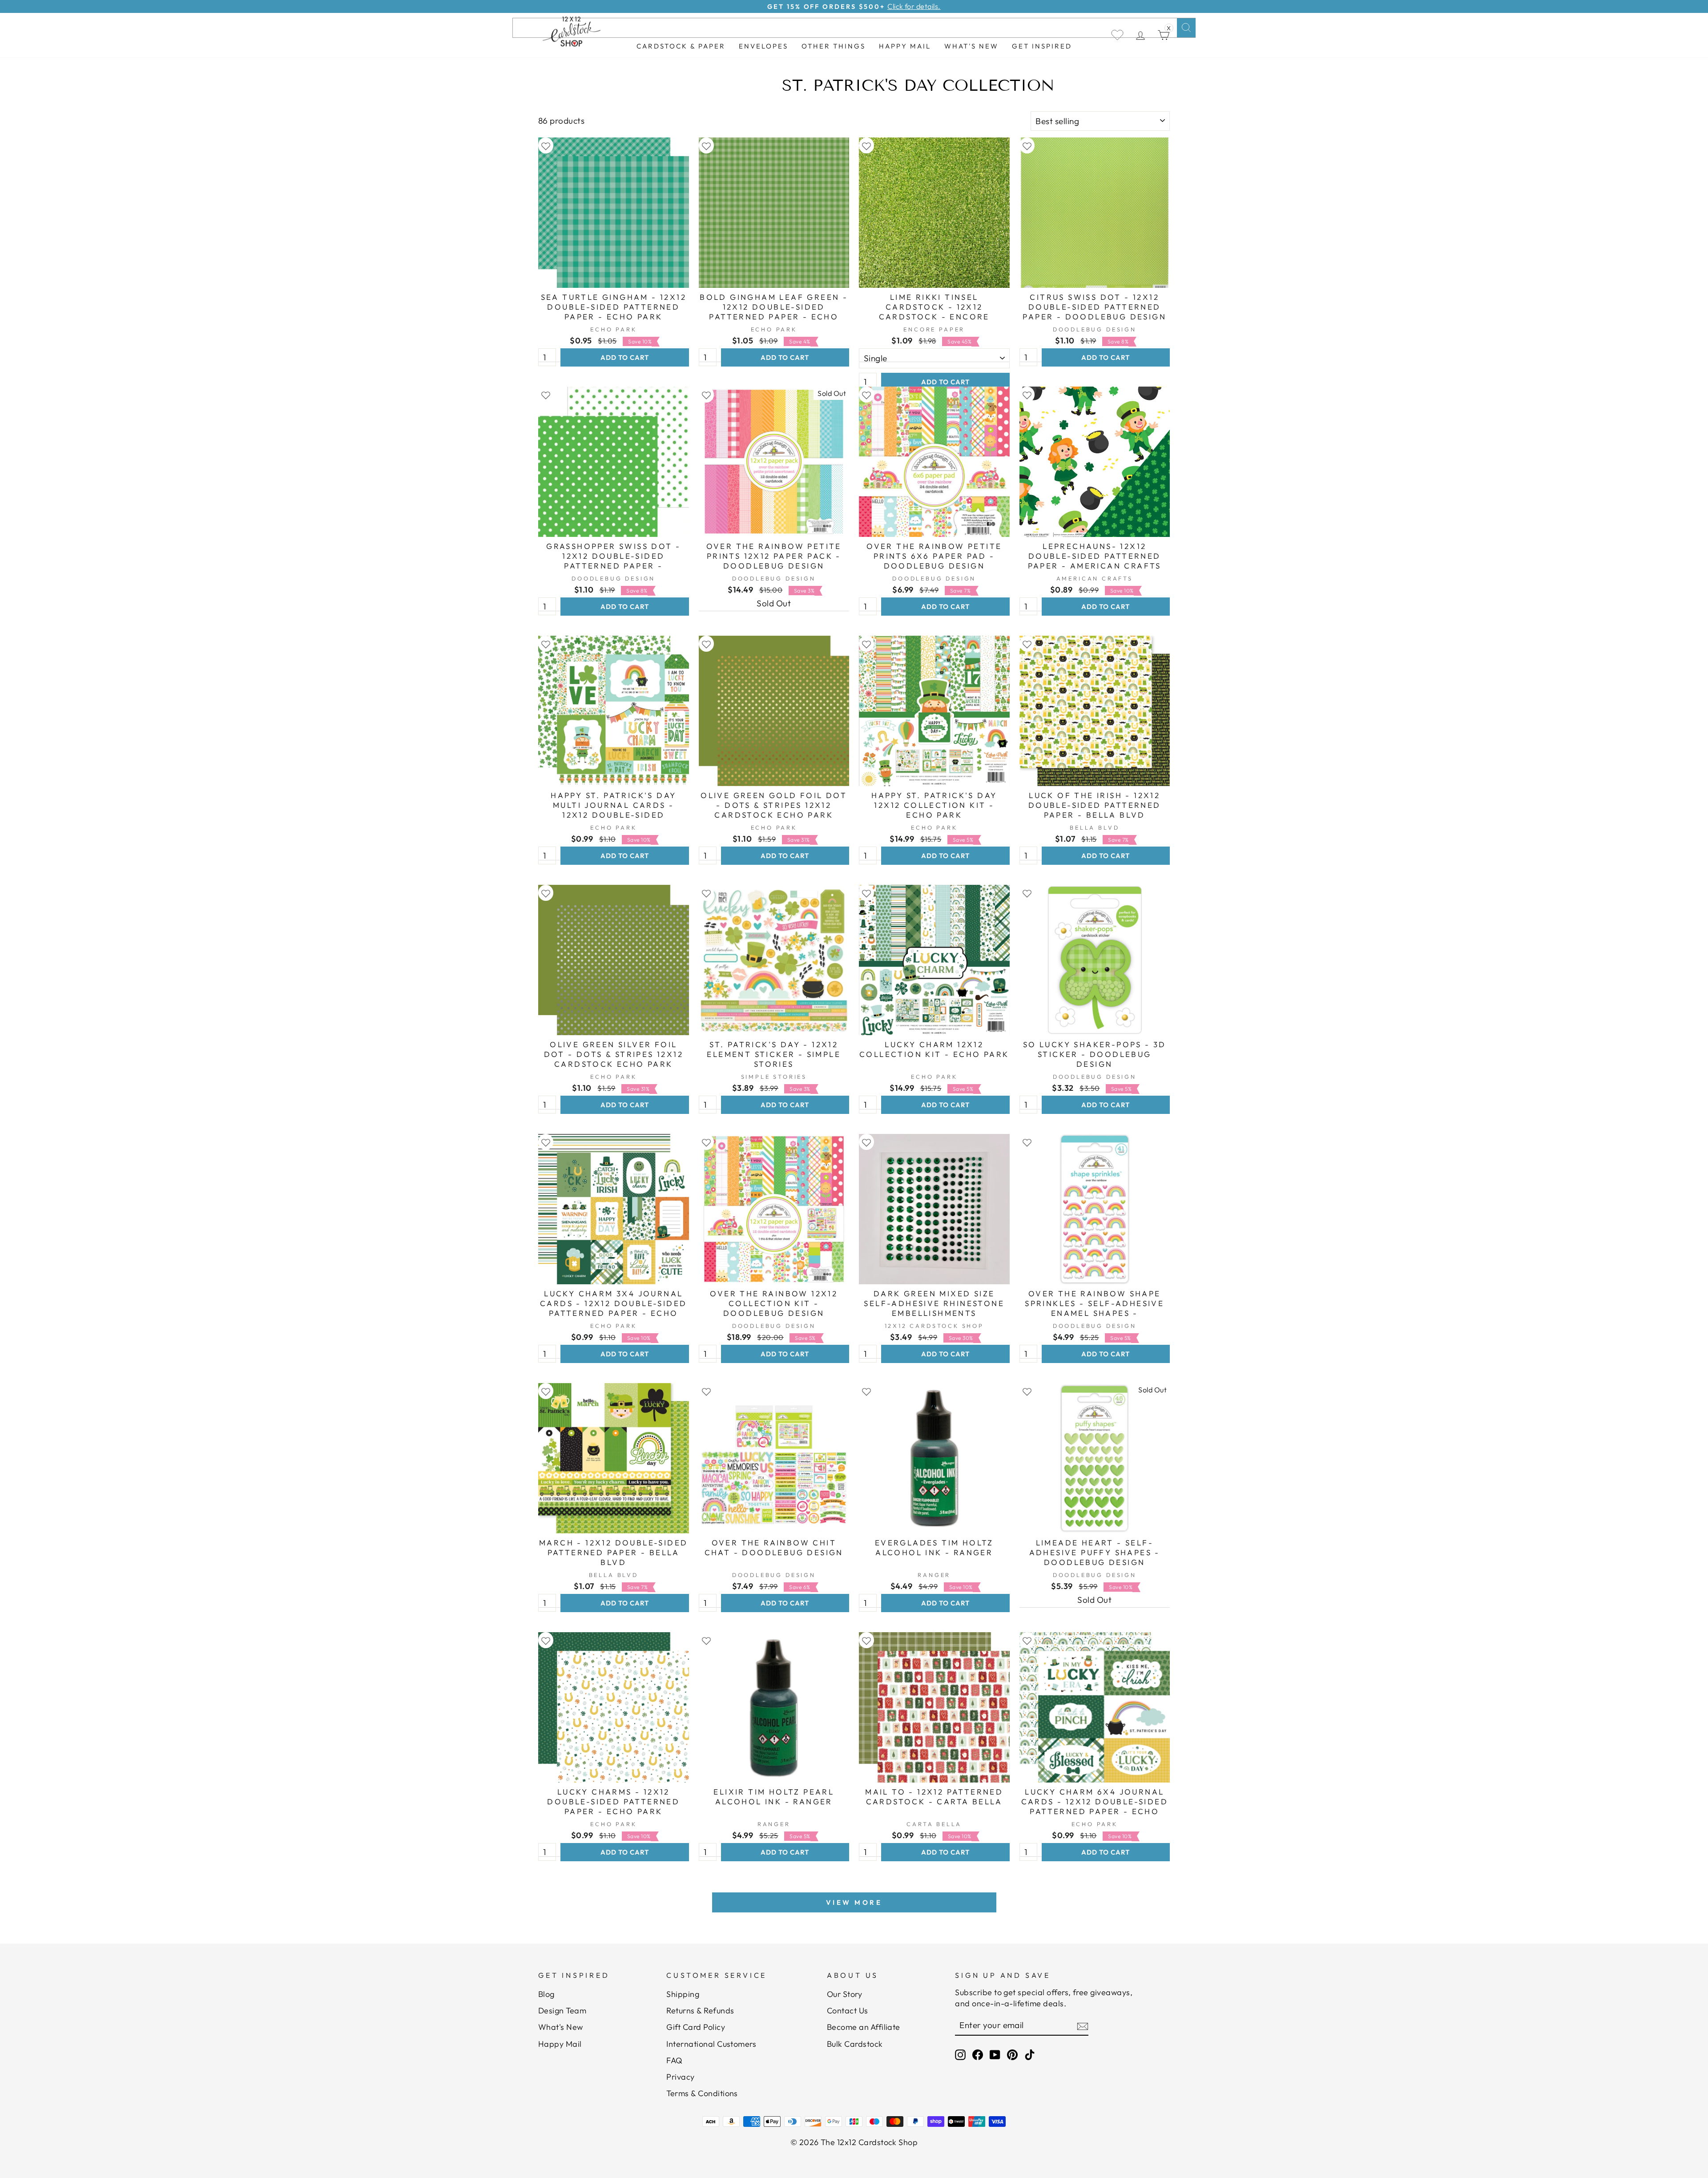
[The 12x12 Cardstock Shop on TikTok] (1030, 2055)
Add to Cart (625, 357)
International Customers (711, 2044)
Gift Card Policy (696, 2027)
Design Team (562, 2011)
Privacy (680, 2077)
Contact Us (848, 2011)
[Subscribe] (1083, 2026)
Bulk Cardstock (855, 2044)
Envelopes (763, 46)
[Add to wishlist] (546, 146)
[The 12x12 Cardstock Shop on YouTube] (995, 2055)
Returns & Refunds (700, 2011)
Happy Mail (560, 2044)
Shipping (683, 1994)
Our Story (844, 1994)
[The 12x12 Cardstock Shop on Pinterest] (1012, 2055)
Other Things (834, 46)
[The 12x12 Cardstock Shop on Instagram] (960, 2055)
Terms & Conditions (702, 2093)
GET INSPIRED (1042, 46)
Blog (546, 1994)
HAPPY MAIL (905, 46)
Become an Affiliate (864, 2027)
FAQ (674, 2060)
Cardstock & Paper (681, 46)
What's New (971, 46)
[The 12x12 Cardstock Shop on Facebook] (978, 2055)
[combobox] (854, 28)
